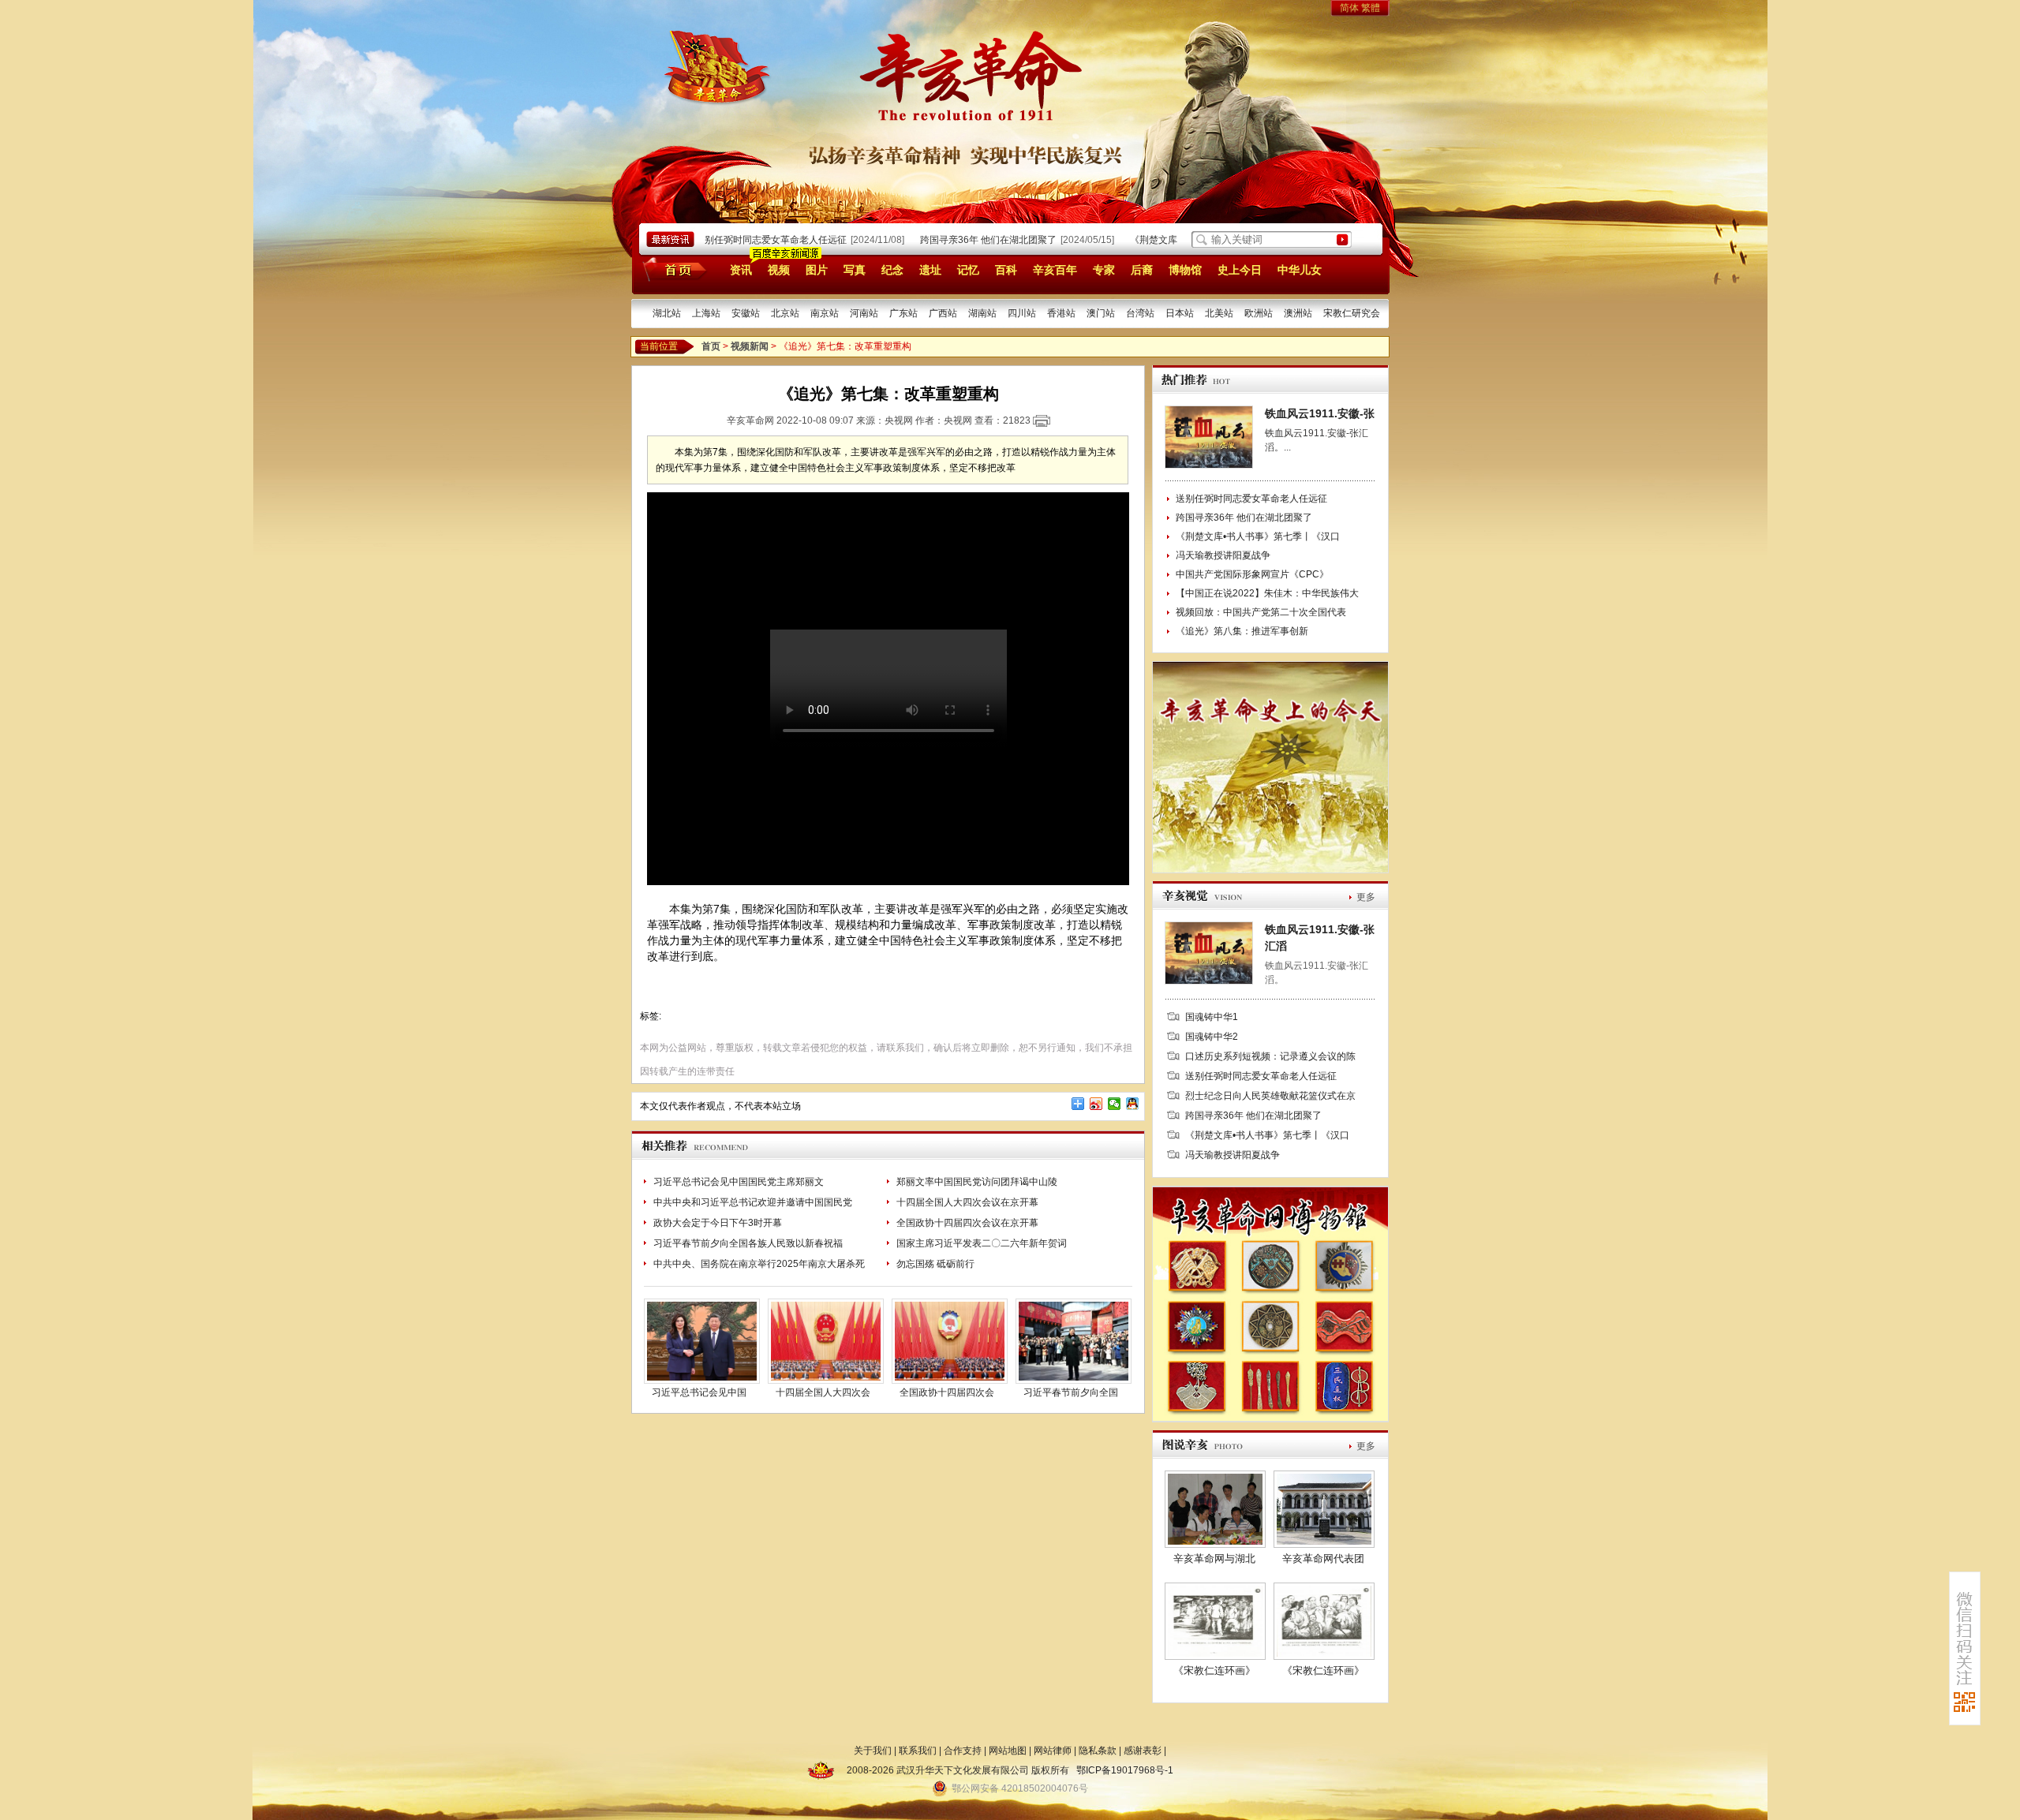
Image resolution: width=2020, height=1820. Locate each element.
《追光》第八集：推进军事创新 (1242, 631)
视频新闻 (750, 346)
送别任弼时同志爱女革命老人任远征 (745, 240)
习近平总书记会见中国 (699, 1392)
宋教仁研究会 (1352, 313)
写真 (855, 270)
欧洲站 (1259, 313)
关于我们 (873, 1751)
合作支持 (963, 1751)
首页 (672, 269)
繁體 (1371, 8)
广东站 (903, 313)
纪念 (892, 270)
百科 (1006, 270)
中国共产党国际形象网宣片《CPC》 (1252, 574)
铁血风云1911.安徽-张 (1320, 413)
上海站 (706, 313)
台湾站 (1140, 313)
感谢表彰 (1143, 1751)
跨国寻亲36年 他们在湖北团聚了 (962, 240)
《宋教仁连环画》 (1214, 1671)
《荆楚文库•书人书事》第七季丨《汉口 (1258, 536)
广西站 (943, 313)
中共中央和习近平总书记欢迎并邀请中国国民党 (753, 1202)
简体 (1349, 8)
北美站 (1219, 313)
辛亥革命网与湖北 (1214, 1558)
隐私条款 (1098, 1751)
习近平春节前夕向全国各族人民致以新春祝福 (748, 1243)
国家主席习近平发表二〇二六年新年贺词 (982, 1243)
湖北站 (667, 313)
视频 (779, 270)
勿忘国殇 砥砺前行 (935, 1264)
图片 (817, 270)
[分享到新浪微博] (1096, 1104)
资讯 (741, 270)
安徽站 (746, 313)
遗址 (930, 270)
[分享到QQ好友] (1133, 1104)
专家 (1104, 270)
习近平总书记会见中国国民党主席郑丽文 (739, 1182)
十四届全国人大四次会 (823, 1392)
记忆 (968, 270)
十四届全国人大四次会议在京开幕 (967, 1202)
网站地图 (1008, 1751)
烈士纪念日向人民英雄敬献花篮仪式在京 (1270, 1096)
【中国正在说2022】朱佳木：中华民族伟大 (1267, 593)
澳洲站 (1298, 313)
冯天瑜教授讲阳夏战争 (1223, 555)
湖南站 (982, 313)
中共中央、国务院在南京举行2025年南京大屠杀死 (759, 1264)
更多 (1366, 897)
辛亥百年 (1055, 270)
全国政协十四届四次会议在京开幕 (967, 1223)
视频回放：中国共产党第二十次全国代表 (1261, 612)
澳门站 (1101, 313)
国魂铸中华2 (1212, 1037)
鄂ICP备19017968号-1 (1125, 1770)
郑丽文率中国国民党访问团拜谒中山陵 (977, 1182)
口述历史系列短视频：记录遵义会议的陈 (1270, 1056)
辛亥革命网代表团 (1323, 1558)
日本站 (1180, 313)
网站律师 (1053, 1751)
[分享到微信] (1115, 1104)
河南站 (864, 313)
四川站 (1022, 313)
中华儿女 (1300, 270)
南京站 (825, 313)
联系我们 (918, 1751)
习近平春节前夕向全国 (1071, 1392)
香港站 (1061, 313)
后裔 (1142, 270)
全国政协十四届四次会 (947, 1392)
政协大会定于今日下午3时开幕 (718, 1223)
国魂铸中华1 (1212, 1017)
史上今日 (1240, 270)
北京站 (785, 313)
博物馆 (1185, 270)
